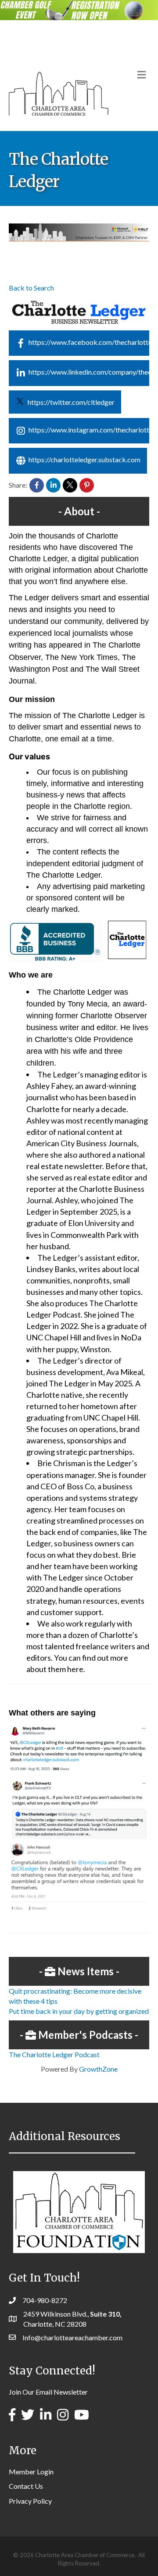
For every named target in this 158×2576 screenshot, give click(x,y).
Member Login (31, 2471)
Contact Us (26, 2486)
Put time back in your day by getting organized (79, 2011)
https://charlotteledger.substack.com (84, 459)
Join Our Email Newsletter (48, 2392)
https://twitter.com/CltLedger (71, 402)
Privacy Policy (30, 2501)
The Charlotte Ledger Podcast (54, 2054)
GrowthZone (98, 2069)
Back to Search (31, 288)
